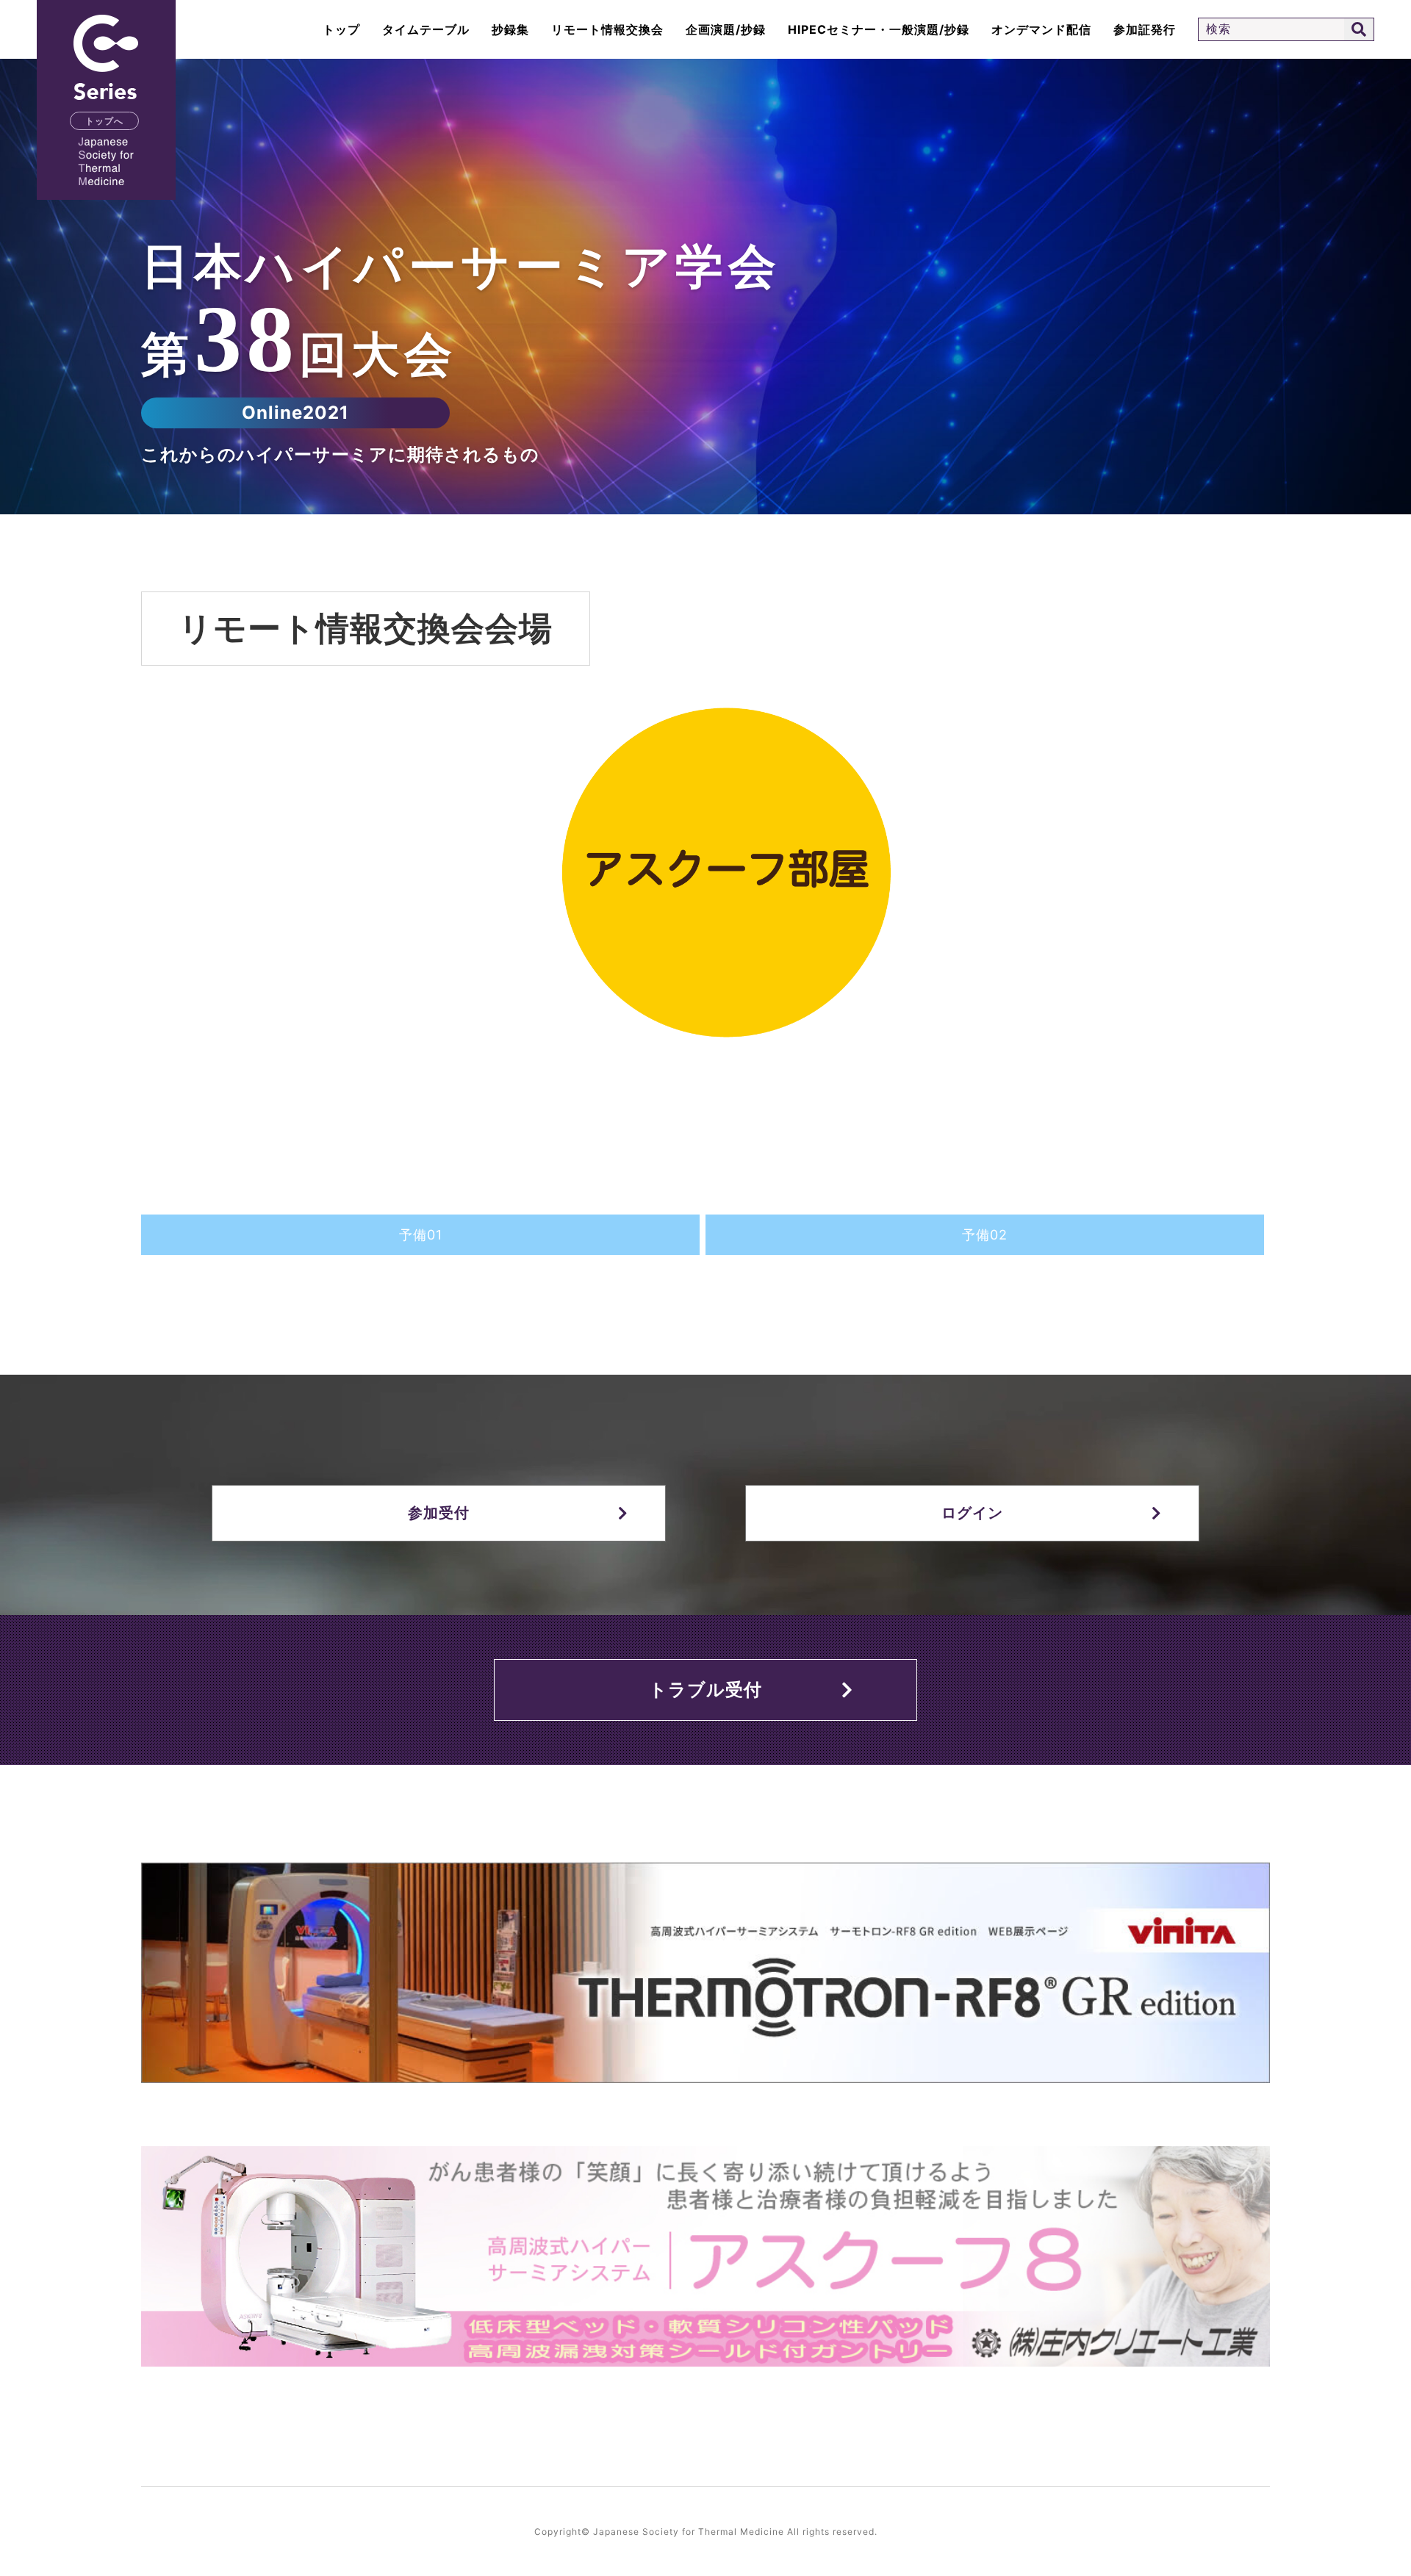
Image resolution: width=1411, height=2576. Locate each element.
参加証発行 (1145, 29)
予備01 (421, 1235)
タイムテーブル (426, 29)
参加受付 (439, 1513)
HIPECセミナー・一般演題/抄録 (879, 29)
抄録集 (510, 29)
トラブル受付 (705, 1690)
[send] (1359, 29)
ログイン (972, 1513)
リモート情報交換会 (607, 29)
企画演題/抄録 (726, 29)
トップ (341, 29)
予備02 (985, 1235)
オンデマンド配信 (1041, 29)
